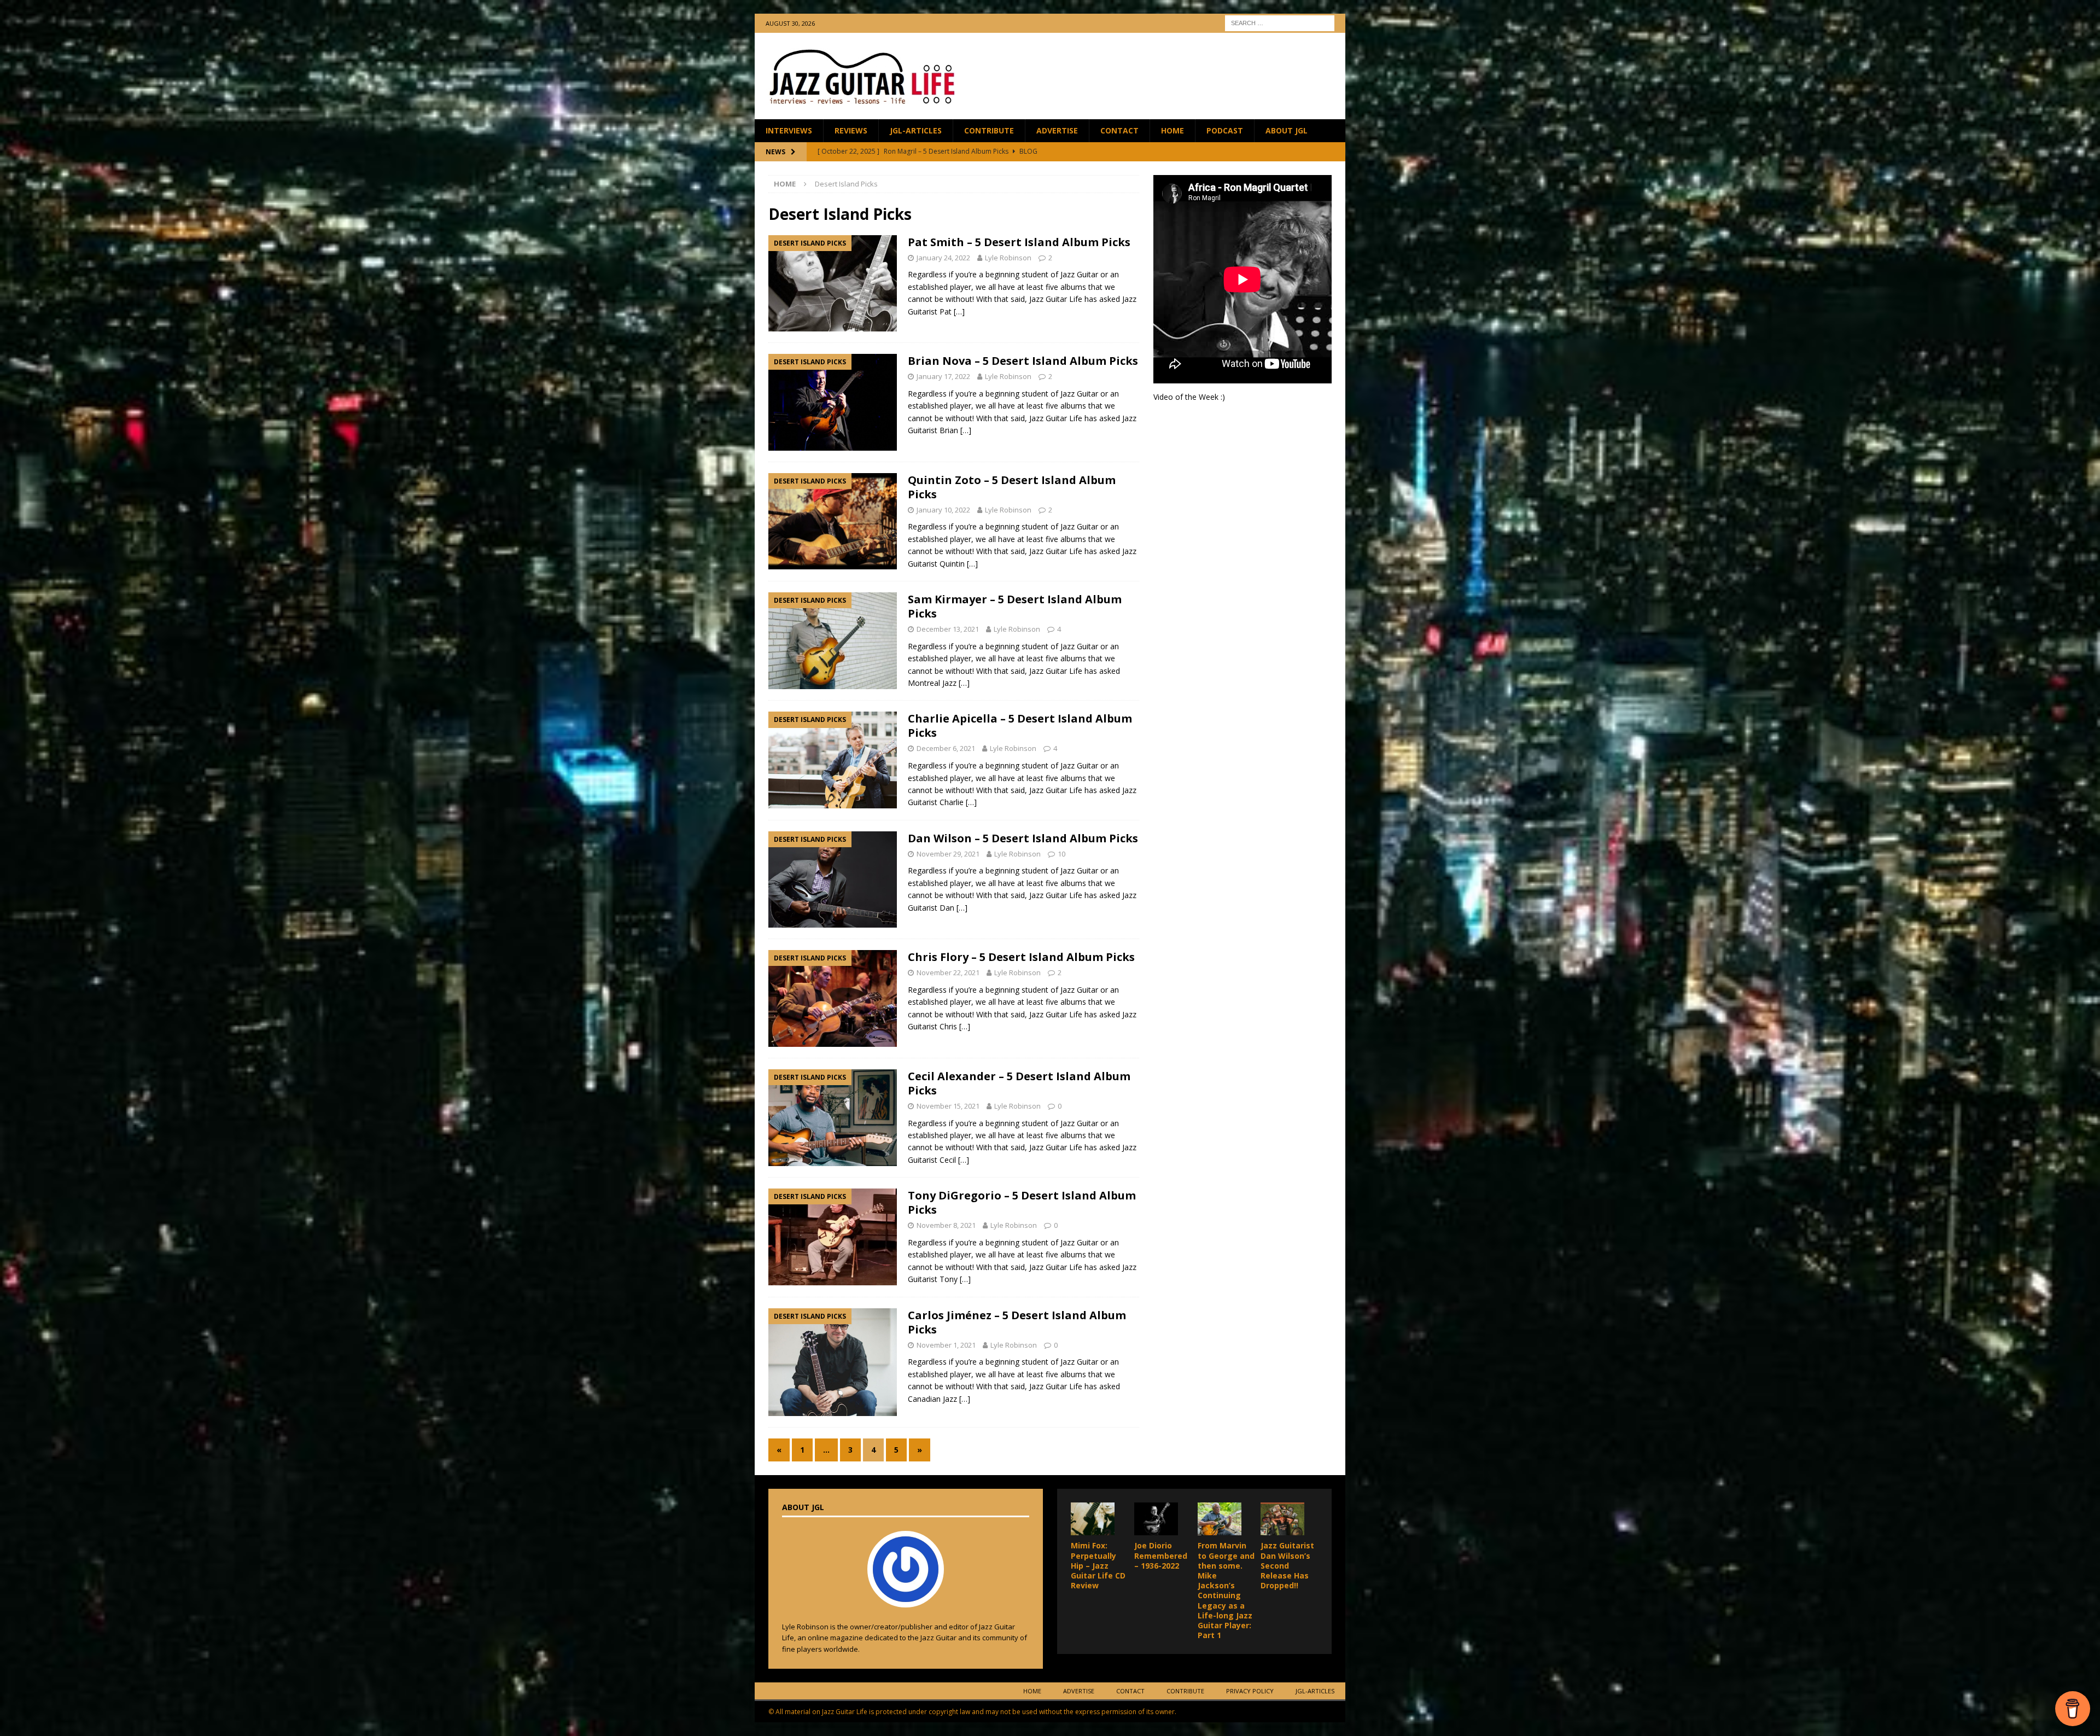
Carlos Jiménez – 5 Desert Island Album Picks (1017, 1322)
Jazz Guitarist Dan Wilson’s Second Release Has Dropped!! (1287, 1565)
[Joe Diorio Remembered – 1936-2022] (1156, 1519)
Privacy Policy (1250, 1691)
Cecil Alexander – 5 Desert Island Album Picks (1019, 1083)
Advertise (1057, 130)
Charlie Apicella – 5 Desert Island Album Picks (1020, 726)
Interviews (789, 130)
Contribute (989, 130)
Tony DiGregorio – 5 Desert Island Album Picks (1022, 1202)
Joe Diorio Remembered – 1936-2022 (1161, 1555)
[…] (959, 311)
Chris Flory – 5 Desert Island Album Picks (1021, 957)
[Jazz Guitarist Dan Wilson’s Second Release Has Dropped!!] (1282, 1519)
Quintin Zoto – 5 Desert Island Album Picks (1012, 487)
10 (1061, 854)
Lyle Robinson (1008, 258)
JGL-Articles (916, 130)
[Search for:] (1280, 22)
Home (1172, 130)
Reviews (851, 130)
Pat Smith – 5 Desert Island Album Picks (1019, 242)
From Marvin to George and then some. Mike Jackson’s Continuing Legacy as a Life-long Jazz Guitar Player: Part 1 (1226, 1590)
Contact (1119, 130)
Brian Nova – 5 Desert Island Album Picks (1023, 361)
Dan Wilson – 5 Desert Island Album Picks (1023, 838)
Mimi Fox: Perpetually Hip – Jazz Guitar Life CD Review (1098, 1565)
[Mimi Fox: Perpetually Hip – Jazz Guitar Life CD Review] (1093, 1519)
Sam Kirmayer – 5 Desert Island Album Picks (1015, 606)
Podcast (1225, 130)
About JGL (1287, 130)
